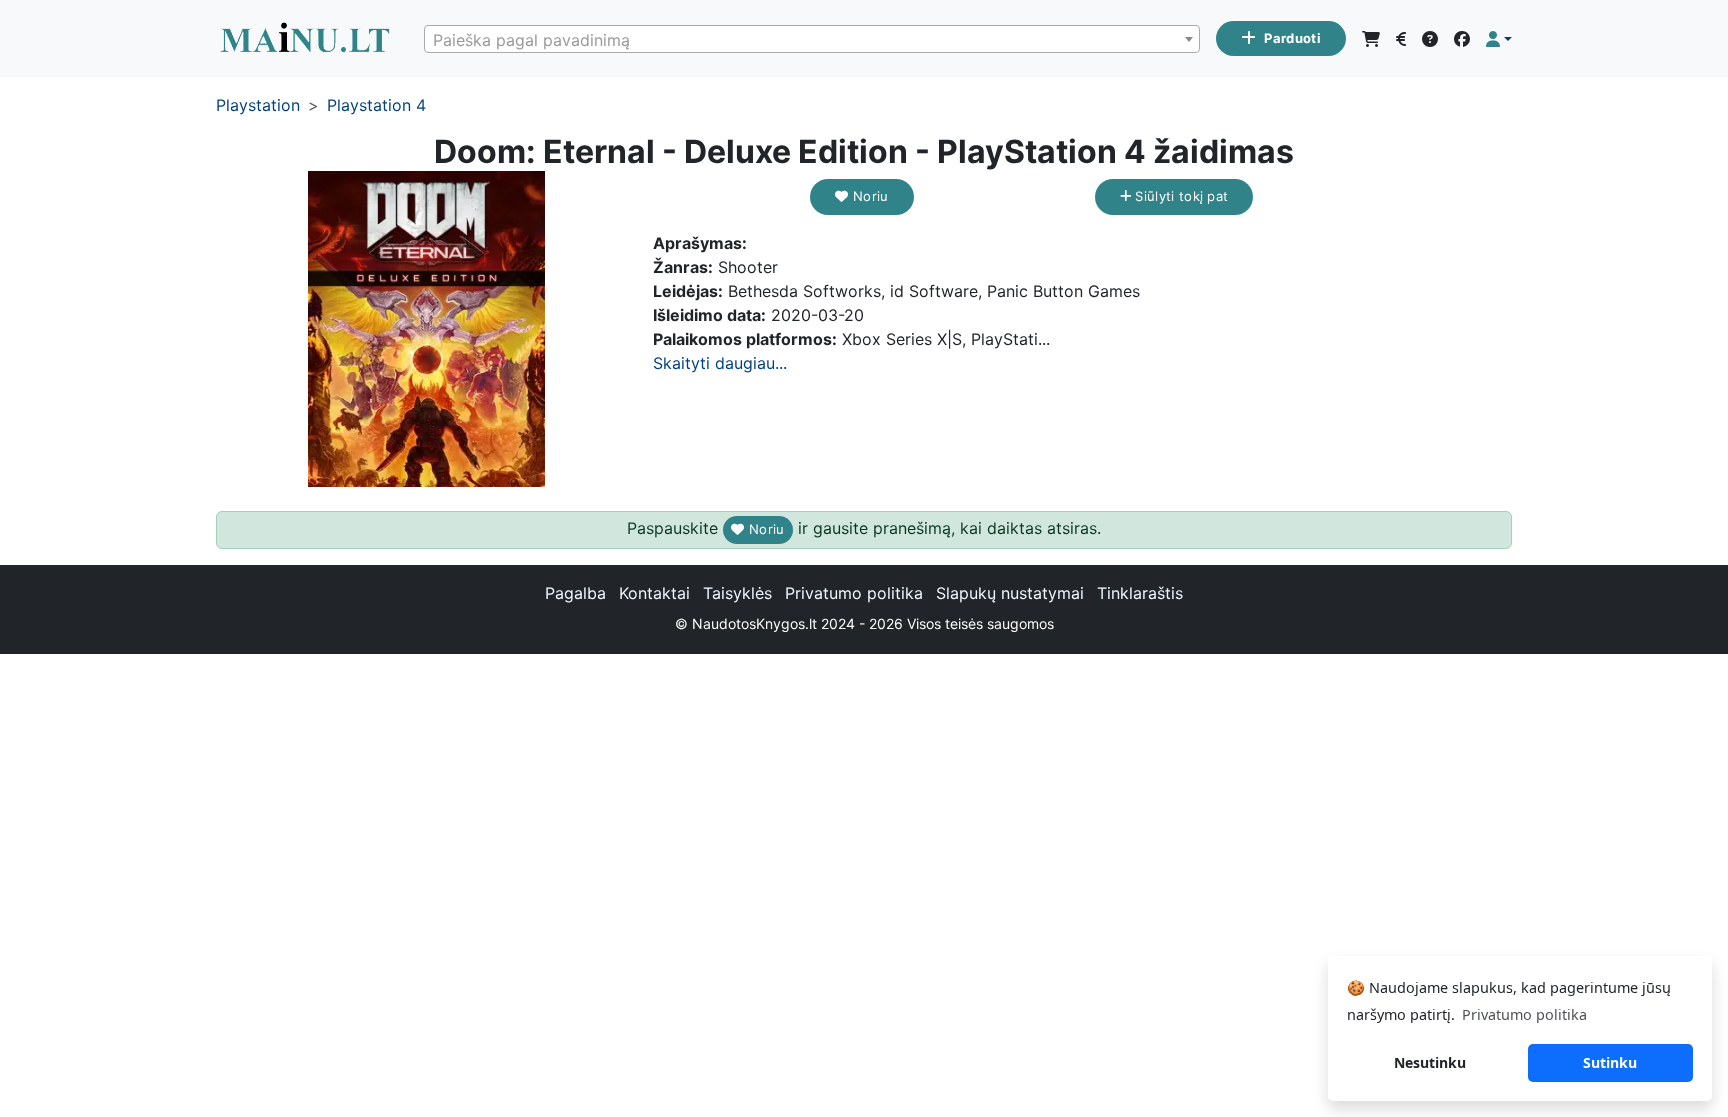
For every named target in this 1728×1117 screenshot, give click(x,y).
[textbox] (812, 40)
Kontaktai (654, 593)
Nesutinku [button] (1430, 1062)
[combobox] (812, 39)
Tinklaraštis (1140, 593)
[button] (1499, 39)
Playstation (258, 105)
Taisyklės (737, 593)
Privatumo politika (854, 593)
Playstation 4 (376, 105)
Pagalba (575, 593)
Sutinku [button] (1610, 1062)
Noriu (869, 196)
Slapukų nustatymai (1010, 593)
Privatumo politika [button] (1524, 1014)
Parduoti (1292, 38)
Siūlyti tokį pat (1179, 196)
